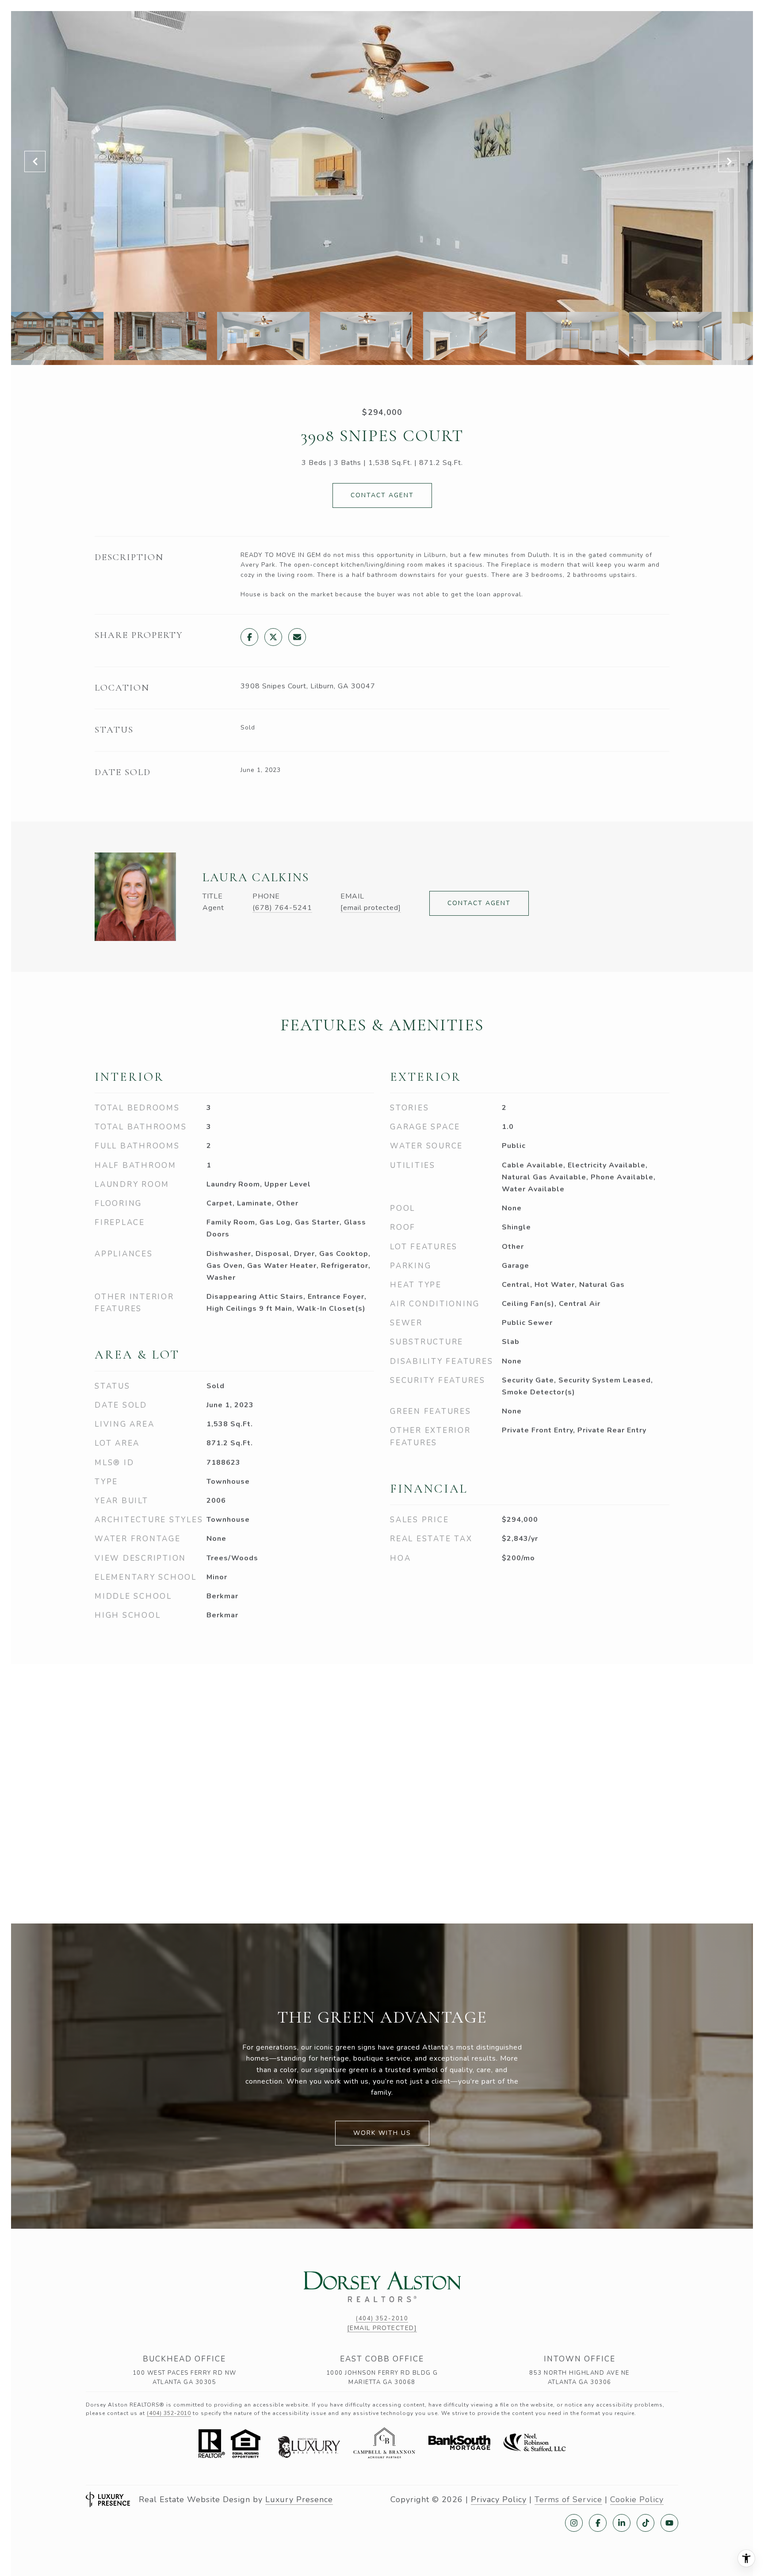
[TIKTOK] (646, 2523)
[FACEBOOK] (598, 2523)
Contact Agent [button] (382, 495)
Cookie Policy (637, 2499)
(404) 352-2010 (382, 2319)
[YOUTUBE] (669, 2523)
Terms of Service (568, 2499)
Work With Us (382, 2133)
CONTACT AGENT (479, 903)
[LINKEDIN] (622, 2523)
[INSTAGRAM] (574, 2523)
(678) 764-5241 (282, 908)
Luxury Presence (299, 2499)
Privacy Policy (499, 2499)
